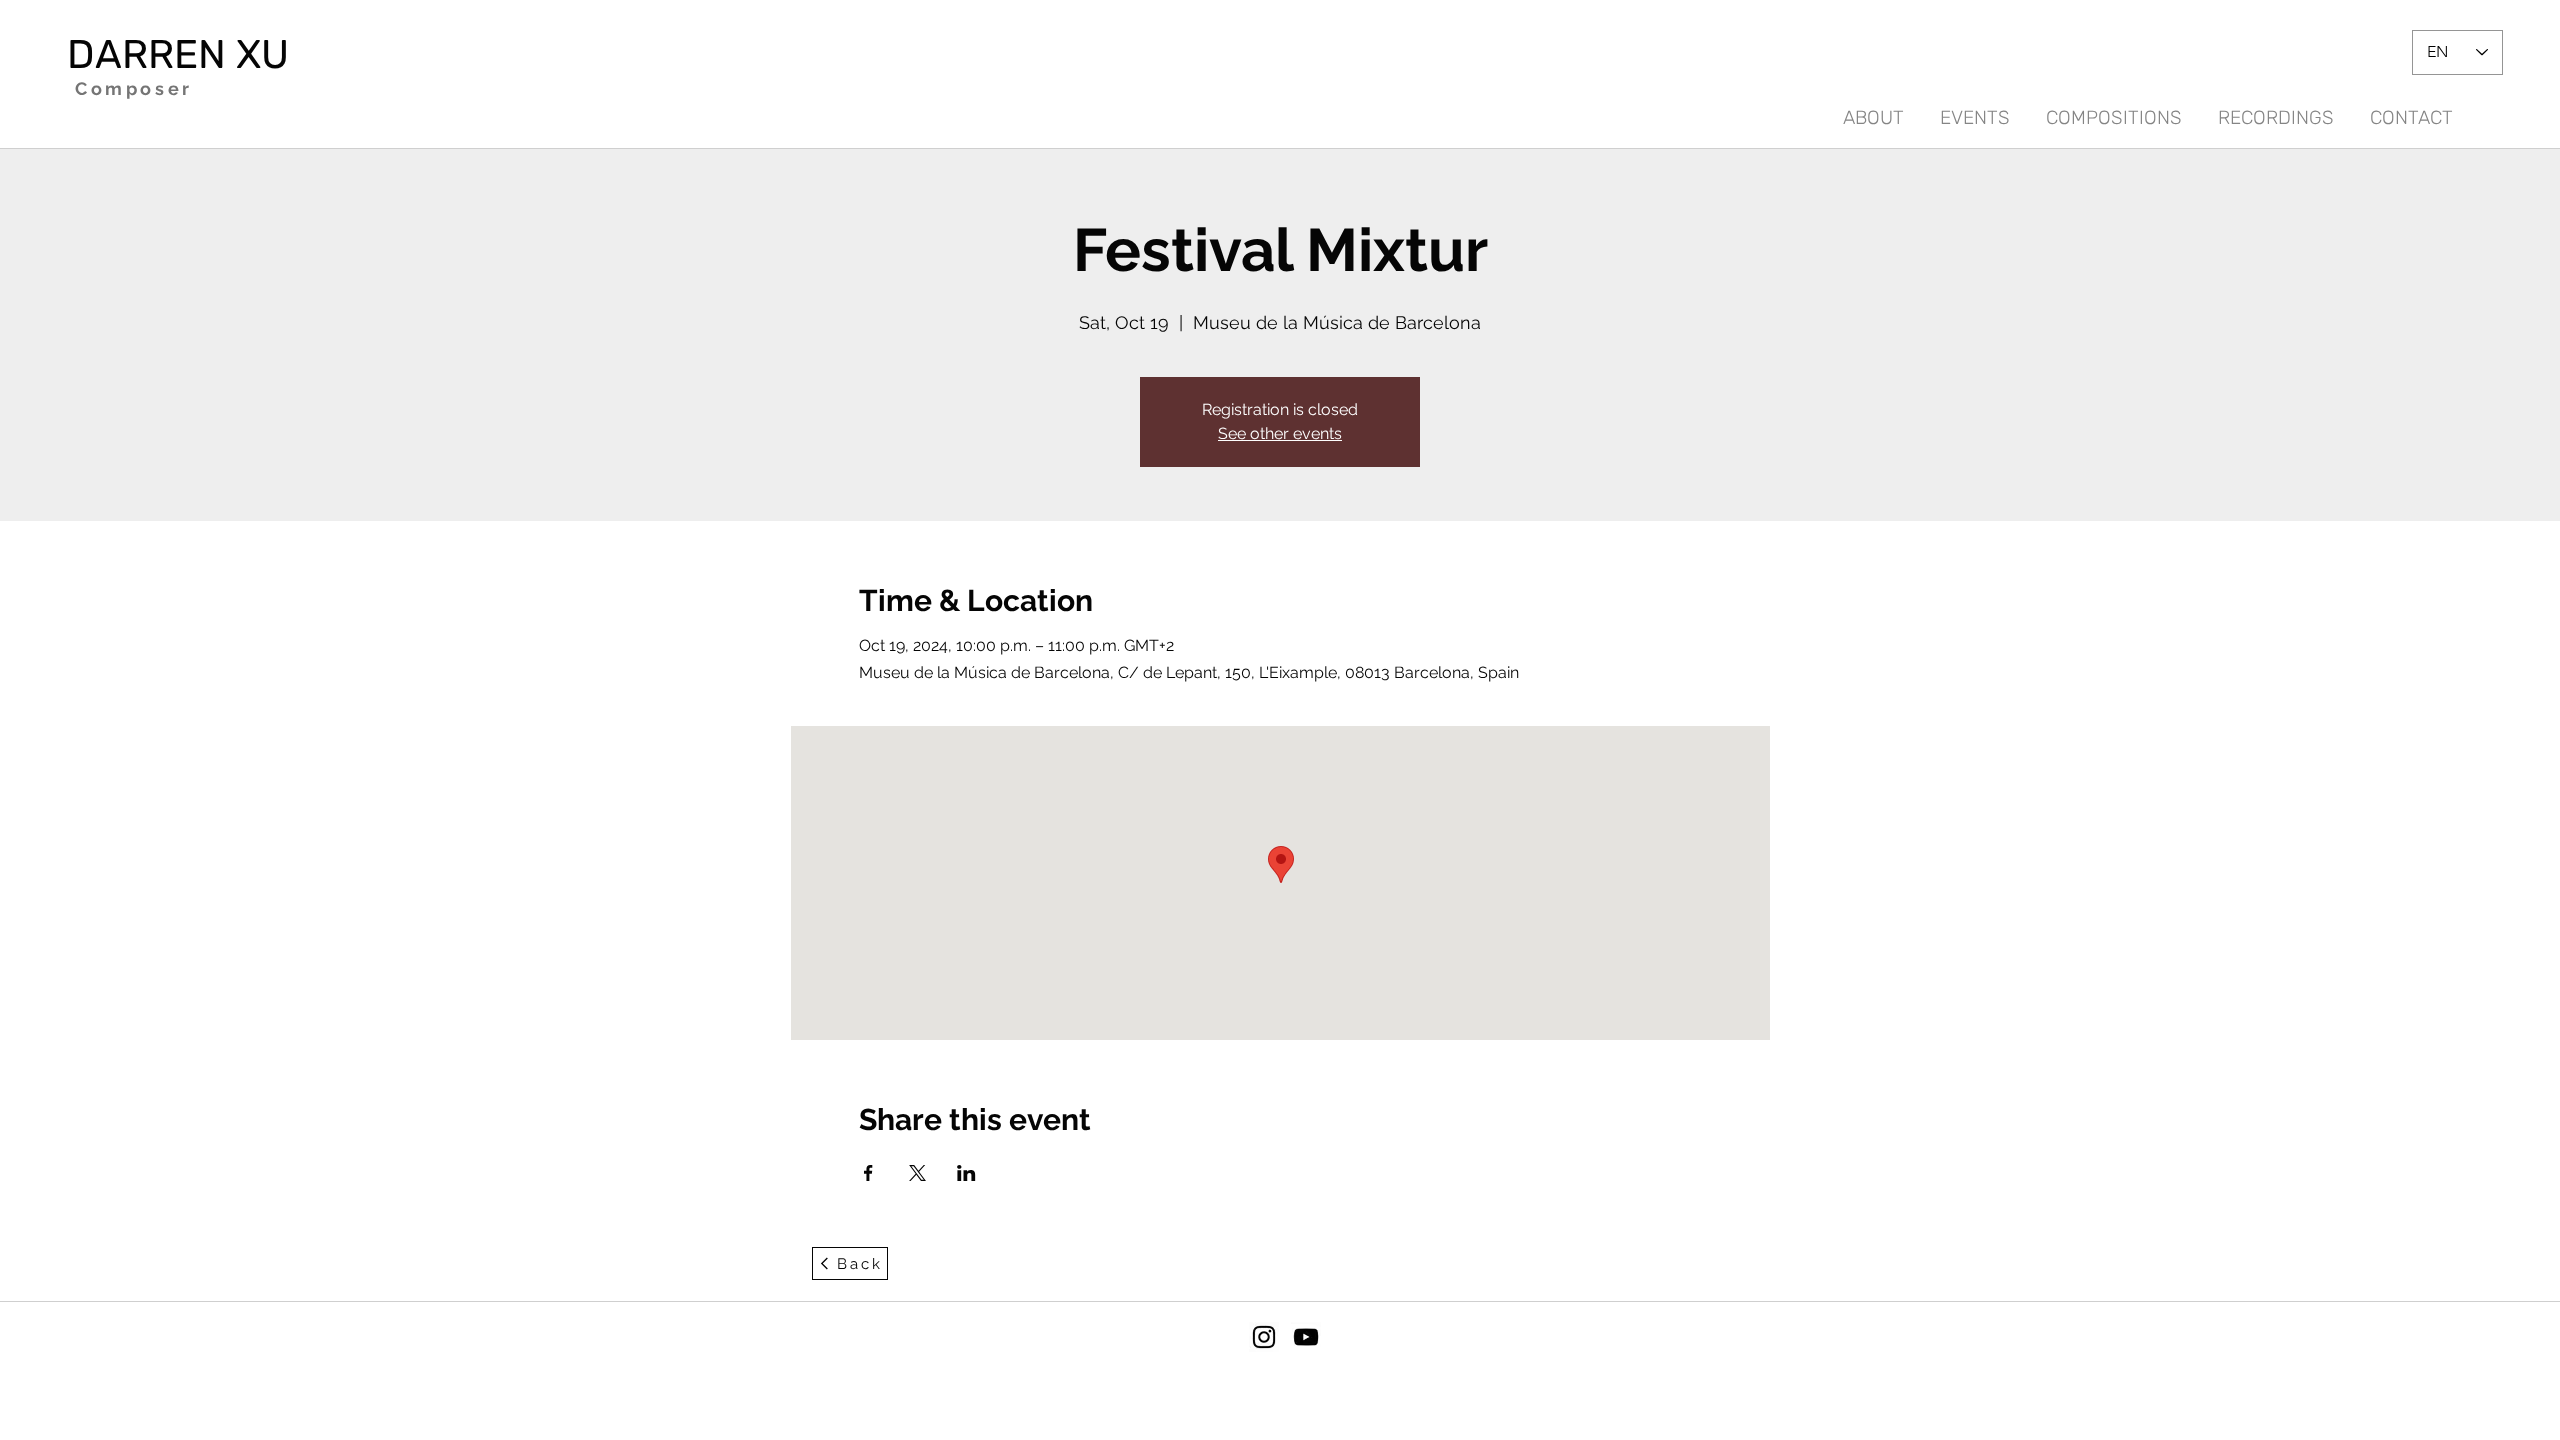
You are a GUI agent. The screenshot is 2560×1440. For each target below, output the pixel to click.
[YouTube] (1306, 1337)
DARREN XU (178, 54)
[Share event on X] (917, 1173)
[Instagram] (1264, 1337)
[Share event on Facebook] (868, 1173)
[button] (2276, 109)
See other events (1280, 433)
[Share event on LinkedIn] (966, 1173)
